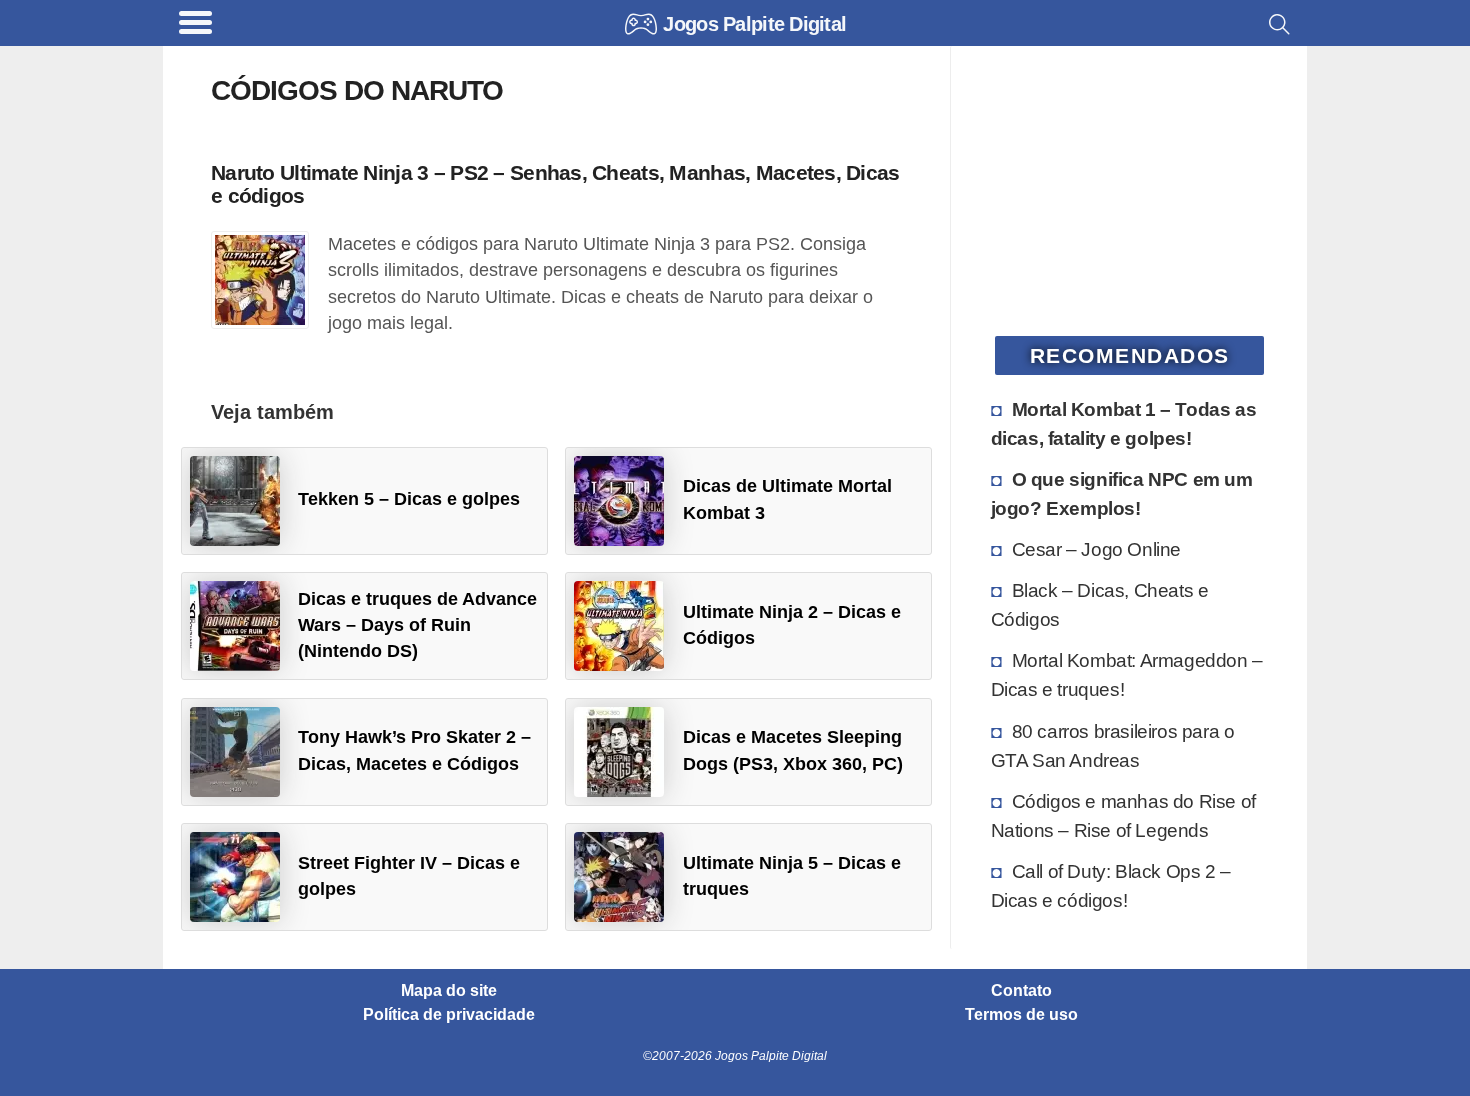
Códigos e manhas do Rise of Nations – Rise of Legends (1123, 815)
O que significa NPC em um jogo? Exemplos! (1122, 493)
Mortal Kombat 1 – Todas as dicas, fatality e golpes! (1124, 423)
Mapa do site (449, 991)
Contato (1021, 991)
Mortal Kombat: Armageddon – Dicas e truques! (1127, 674)
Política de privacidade (449, 1015)
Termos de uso (1021, 1015)
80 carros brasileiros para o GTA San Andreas (1113, 745)
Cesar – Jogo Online (1096, 549)
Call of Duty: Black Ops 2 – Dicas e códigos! (1111, 885)
